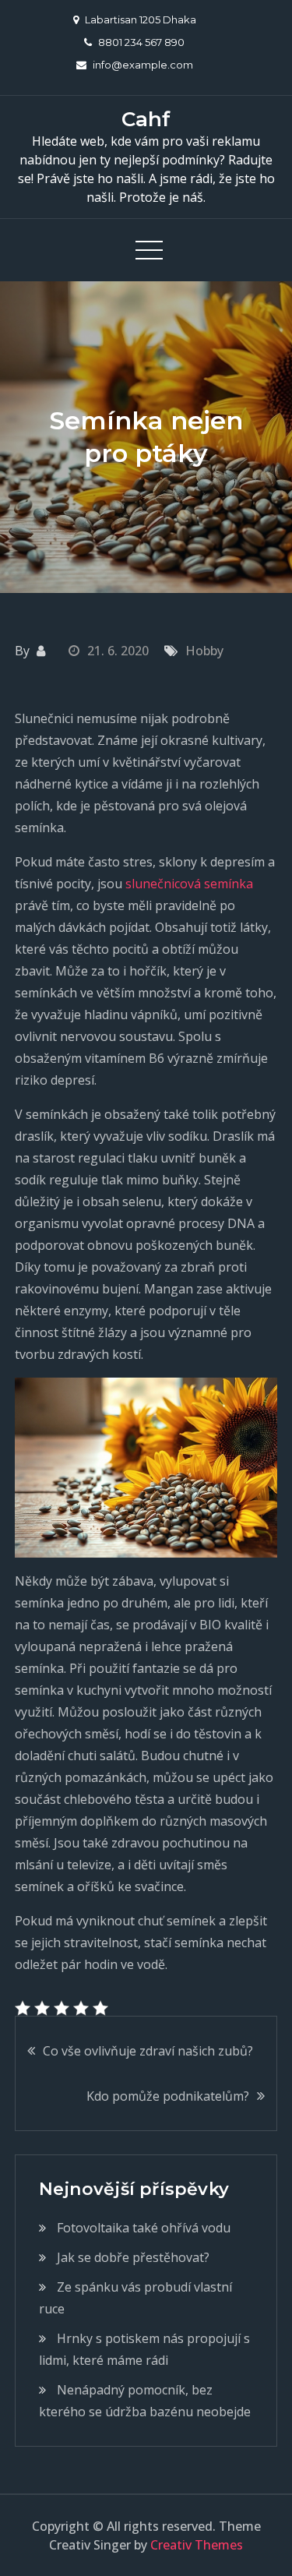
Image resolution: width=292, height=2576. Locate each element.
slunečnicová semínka (189, 884)
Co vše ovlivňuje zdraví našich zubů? (148, 2051)
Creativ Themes (197, 2545)
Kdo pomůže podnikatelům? (168, 2096)
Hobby (204, 651)
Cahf (146, 119)
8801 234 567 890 (141, 42)
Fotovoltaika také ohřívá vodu (144, 2228)
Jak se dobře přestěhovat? (133, 2257)
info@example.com (143, 65)
